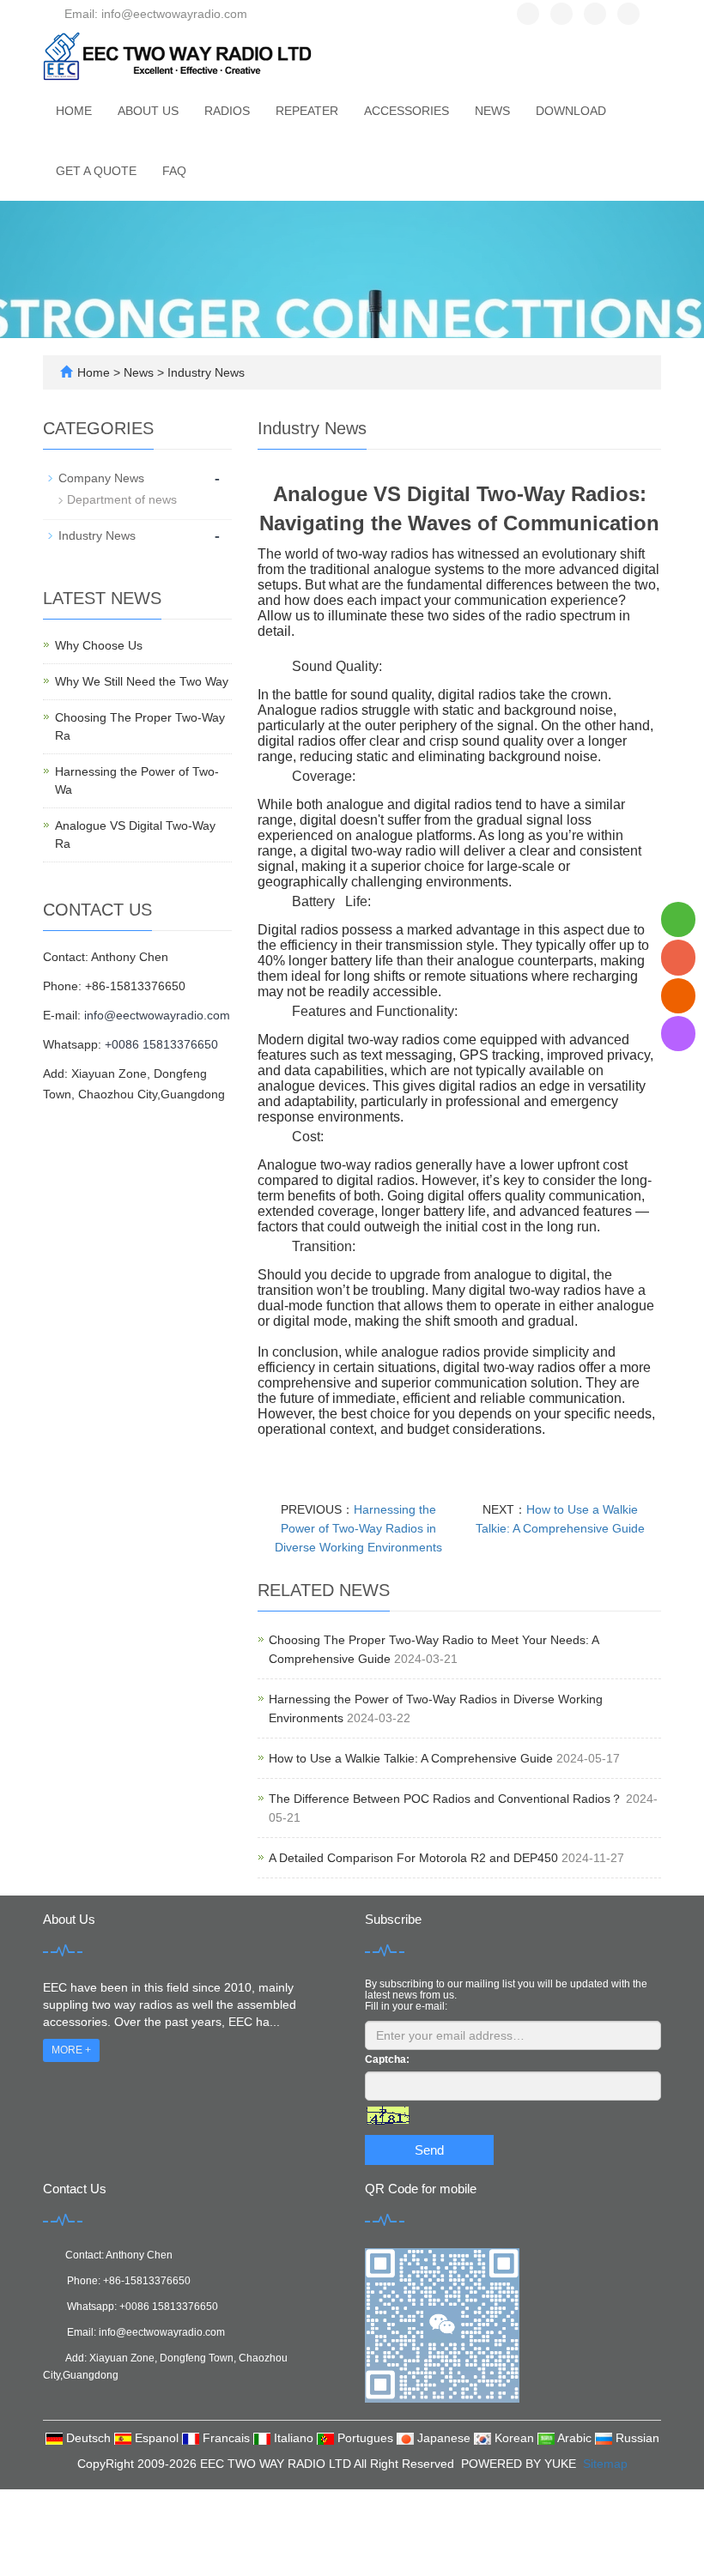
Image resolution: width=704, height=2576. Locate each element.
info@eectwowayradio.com (157, 1015)
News (492, 111)
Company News (101, 478)
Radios (227, 111)
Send (429, 2150)
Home (74, 111)
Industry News (204, 372)
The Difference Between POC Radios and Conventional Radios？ (446, 1799)
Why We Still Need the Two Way (142, 681)
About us (148, 111)
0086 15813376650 (172, 2307)
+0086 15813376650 (161, 1044)
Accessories (407, 111)
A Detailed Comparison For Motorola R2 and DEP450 (413, 1858)
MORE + (71, 2050)
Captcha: (387, 2059)
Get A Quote (96, 171)
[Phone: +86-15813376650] (678, 957)
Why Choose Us (99, 645)
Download (571, 111)
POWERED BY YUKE (520, 2464)
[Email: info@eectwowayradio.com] (678, 996)
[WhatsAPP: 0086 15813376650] (678, 919)
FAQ (174, 171)
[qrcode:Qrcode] (678, 1034)
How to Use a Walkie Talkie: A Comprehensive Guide (411, 1758)
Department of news (122, 499)
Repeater (307, 111)
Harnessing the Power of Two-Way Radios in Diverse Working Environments (358, 1528)
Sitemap (605, 2464)
